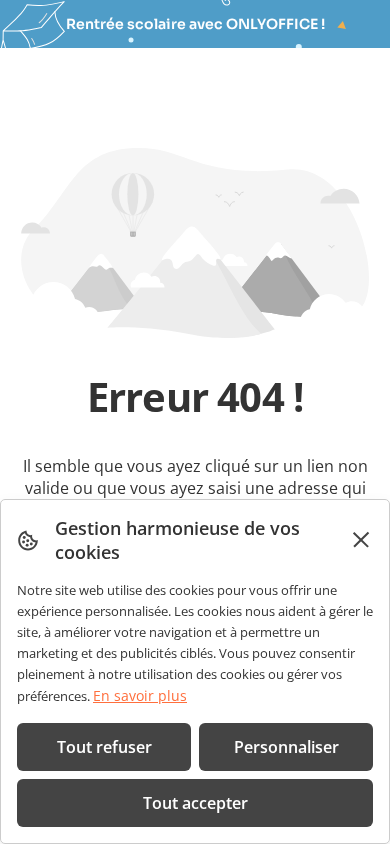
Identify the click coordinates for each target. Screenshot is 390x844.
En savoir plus (140, 695)
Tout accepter (195, 803)
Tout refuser (104, 747)
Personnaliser (286, 747)
